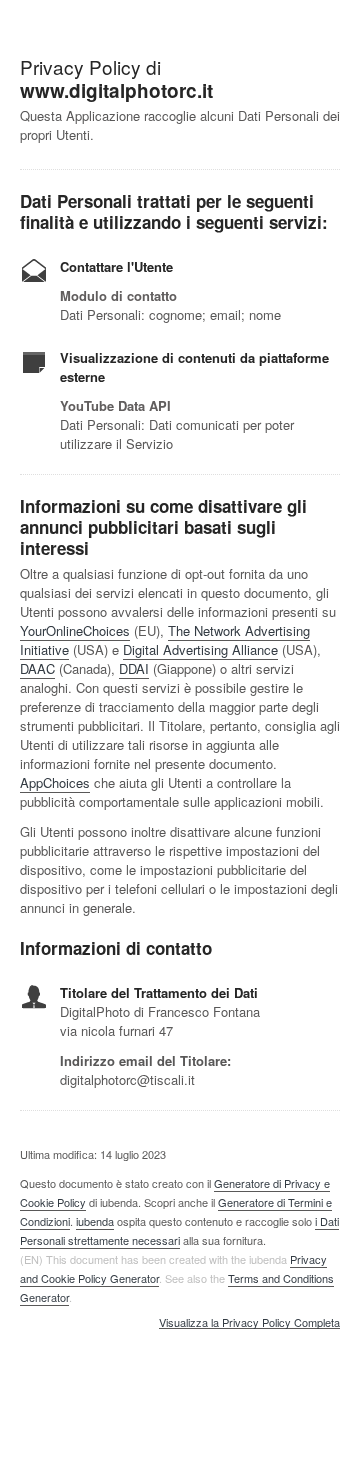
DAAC (37, 668)
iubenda (95, 1221)
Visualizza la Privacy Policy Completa (249, 1323)
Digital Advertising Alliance (200, 649)
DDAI (134, 668)
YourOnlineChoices (75, 630)
